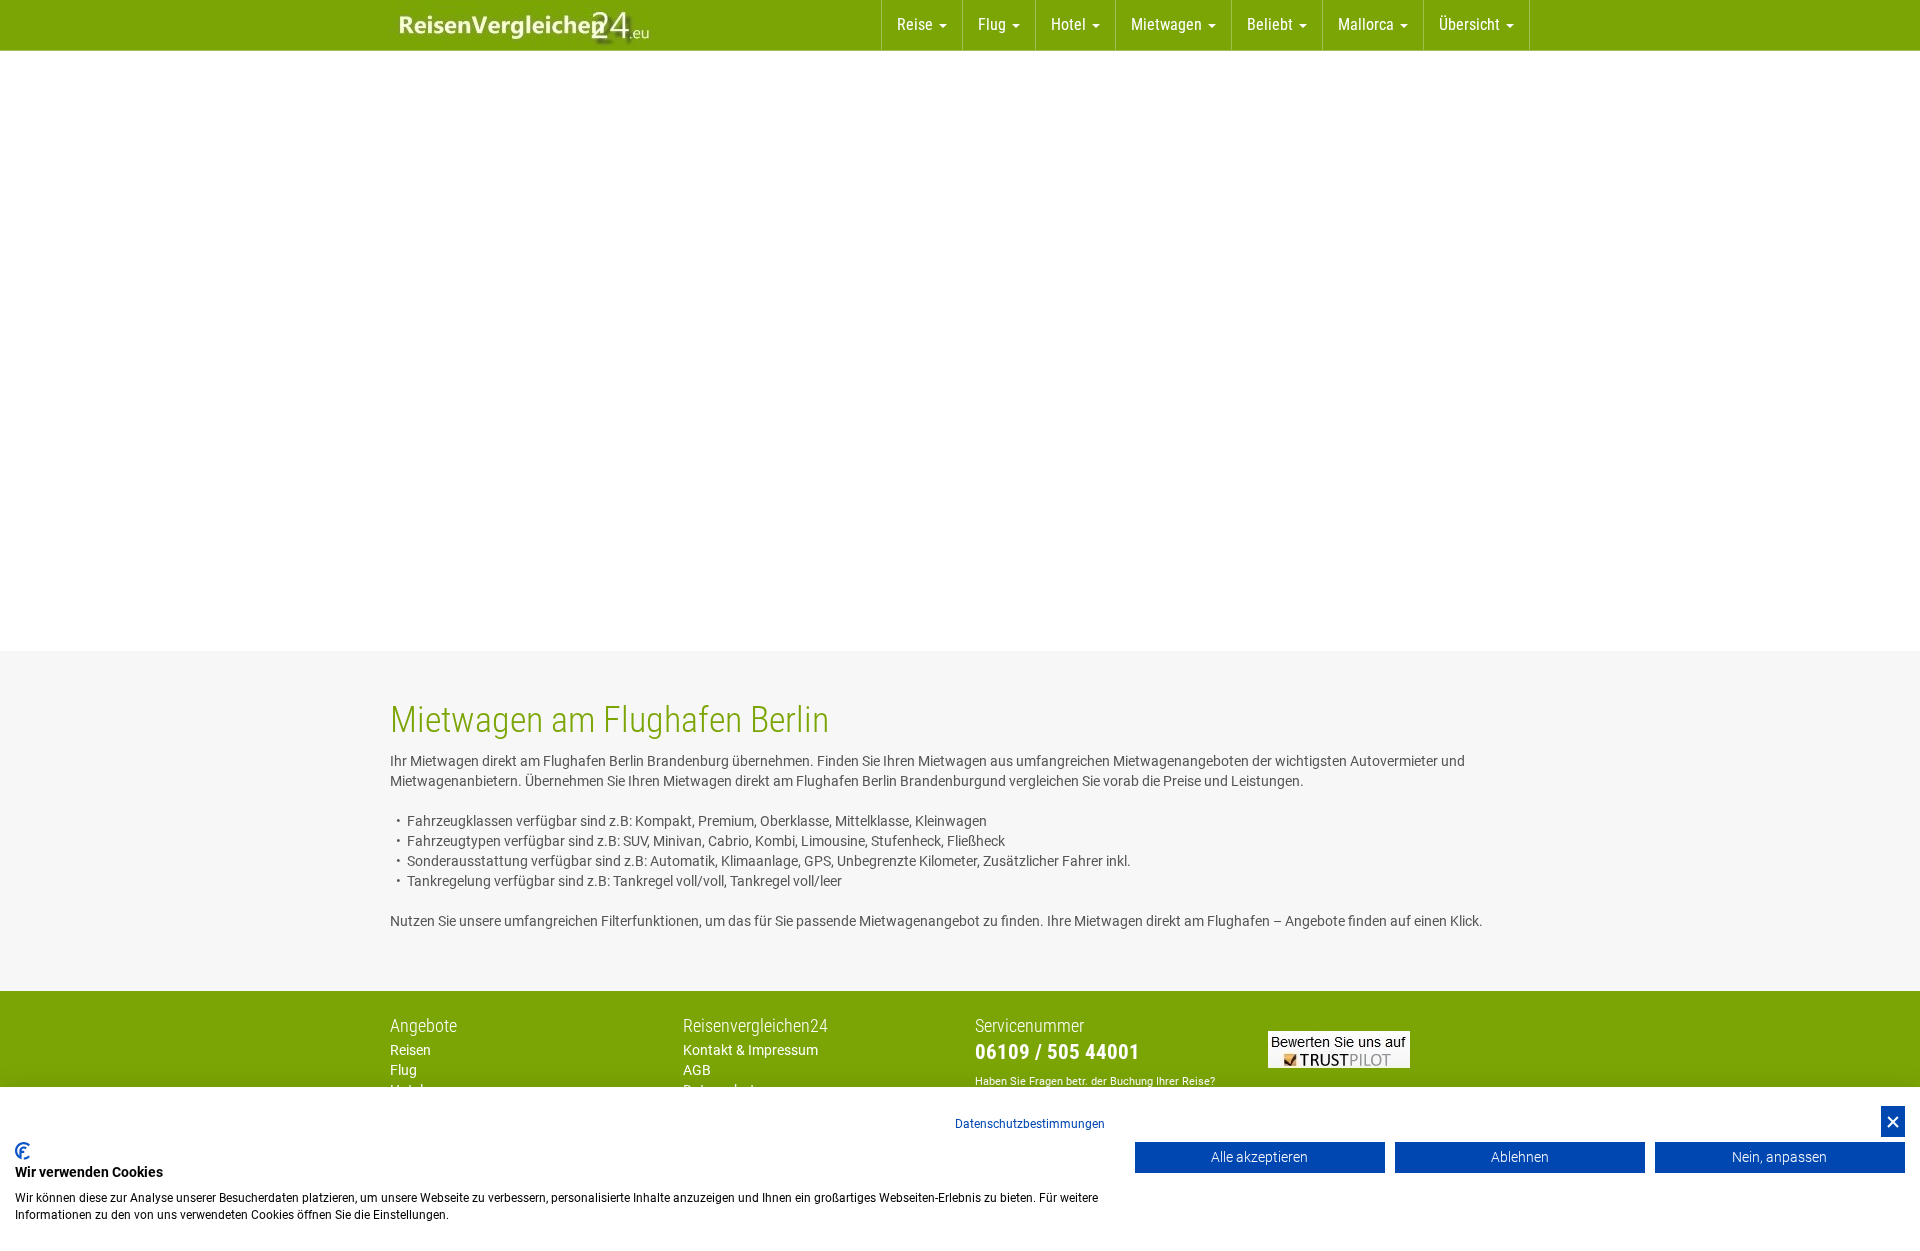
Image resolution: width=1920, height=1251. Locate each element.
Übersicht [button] (1471, 24)
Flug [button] (994, 24)
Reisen (410, 1050)
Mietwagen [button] (1168, 24)
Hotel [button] (1070, 24)
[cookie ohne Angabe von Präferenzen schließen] (1893, 1121)
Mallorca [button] (1368, 24)
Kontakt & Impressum (750, 1050)
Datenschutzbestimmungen (1030, 1124)
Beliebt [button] (1272, 24)
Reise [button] (917, 24)
